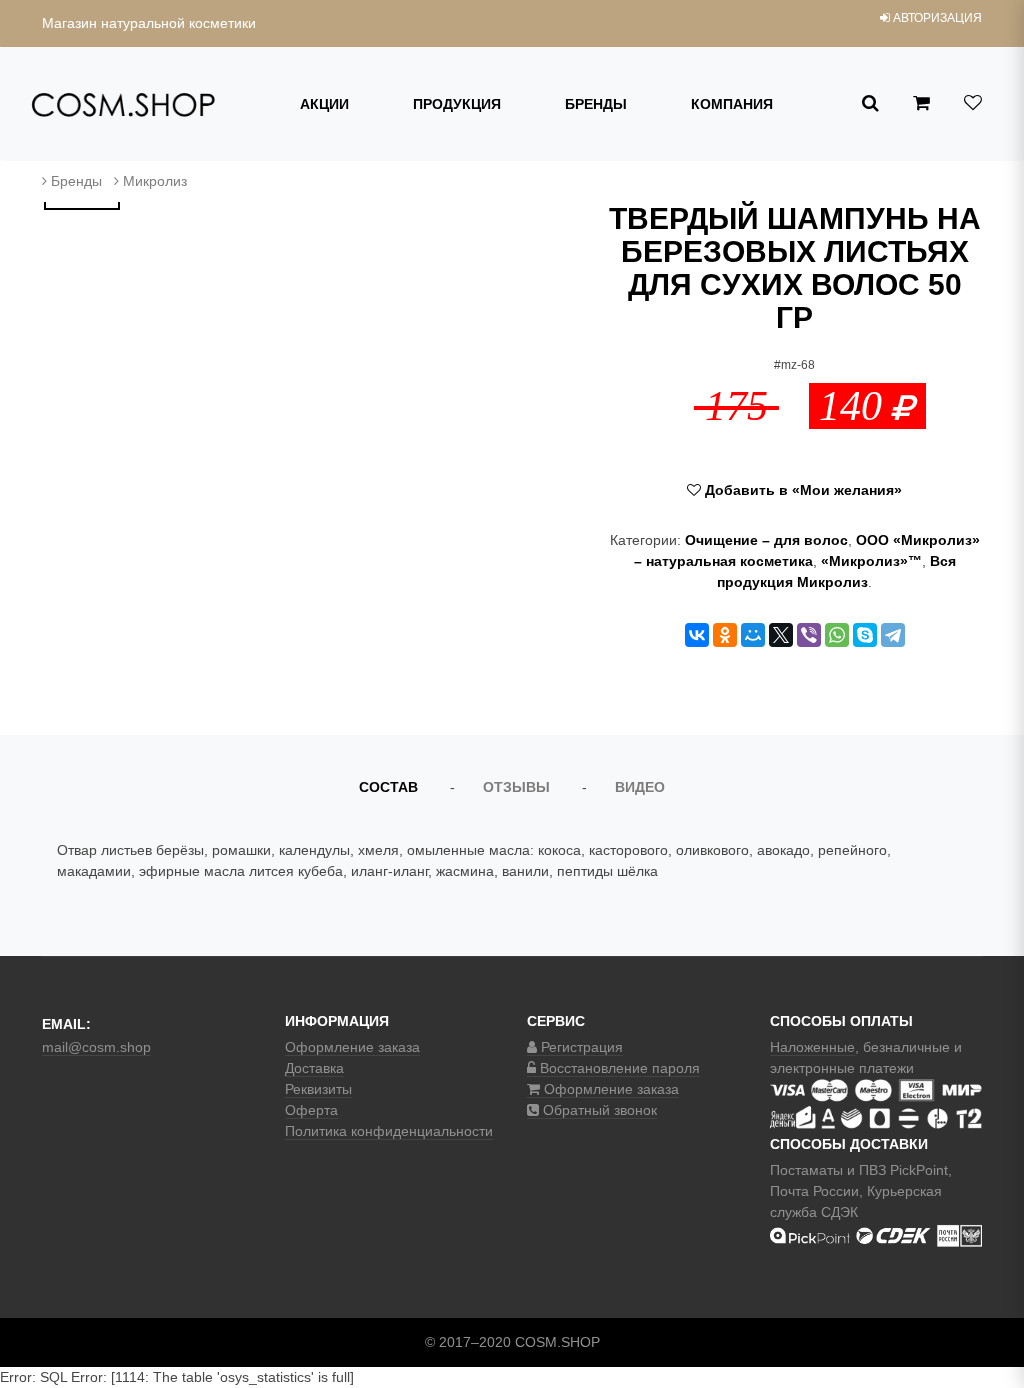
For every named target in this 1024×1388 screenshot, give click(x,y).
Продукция (457, 104)
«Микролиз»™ (871, 561)
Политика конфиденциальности (389, 1131)
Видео (640, 787)
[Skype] (865, 635)
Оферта (311, 1110)
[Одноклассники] (725, 635)
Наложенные (812, 1047)
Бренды (596, 104)
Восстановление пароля (618, 1068)
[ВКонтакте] (697, 635)
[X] (781, 635)
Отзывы (516, 787)
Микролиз (155, 181)
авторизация (936, 18)
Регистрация (580, 1047)
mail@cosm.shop (96, 1047)
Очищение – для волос (766, 540)
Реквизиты (318, 1089)
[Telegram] (893, 635)
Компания (732, 104)
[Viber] (809, 635)
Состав (388, 787)
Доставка (314, 1068)
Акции (324, 104)
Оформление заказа (352, 1047)
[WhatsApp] (837, 635)
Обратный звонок (598, 1110)
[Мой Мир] (753, 635)
